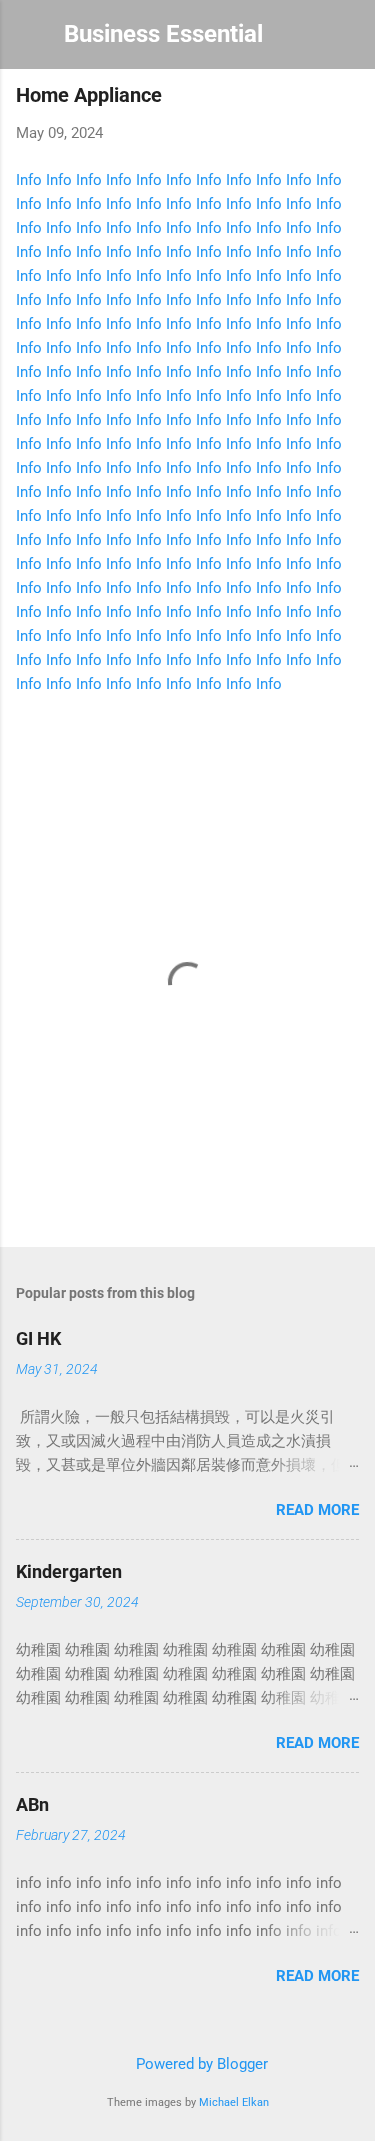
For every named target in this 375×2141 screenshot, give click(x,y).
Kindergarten (69, 1571)
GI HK (38, 1338)
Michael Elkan (234, 2102)
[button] (347, 100)
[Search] (347, 40)
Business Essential (163, 34)
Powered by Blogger (200, 2064)
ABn (32, 1804)
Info (29, 180)
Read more (317, 1510)
